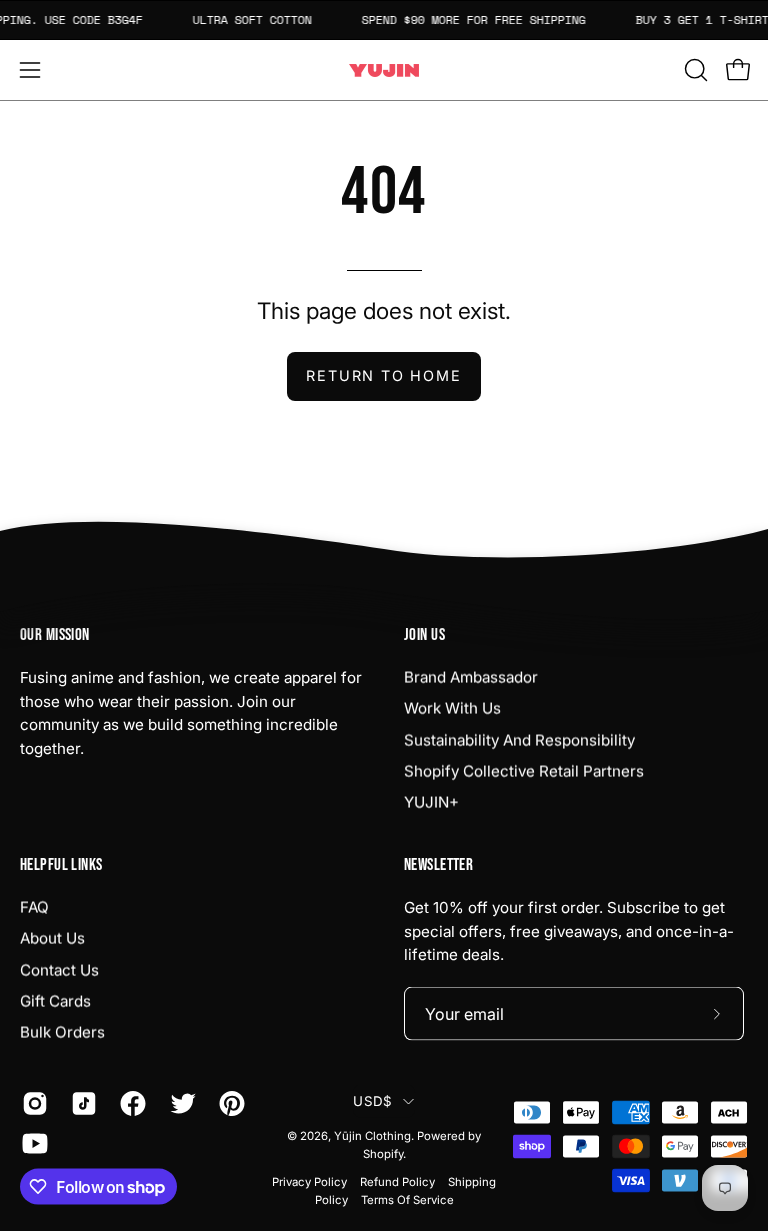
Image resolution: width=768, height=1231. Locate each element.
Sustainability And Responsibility (519, 739)
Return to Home (383, 375)
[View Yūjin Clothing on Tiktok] (80, 1104)
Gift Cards (55, 1000)
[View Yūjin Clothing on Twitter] (179, 1104)
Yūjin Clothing (372, 1136)
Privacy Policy (309, 1181)
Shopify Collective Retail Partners (524, 770)
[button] (694, 70)
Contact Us (59, 969)
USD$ (372, 1101)
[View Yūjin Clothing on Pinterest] (228, 1104)
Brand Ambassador (471, 676)
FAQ (34, 906)
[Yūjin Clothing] (384, 70)
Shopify (383, 1154)
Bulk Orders (62, 1032)
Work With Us (452, 708)
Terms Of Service (407, 1199)
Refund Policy (397, 1181)
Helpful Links (61, 865)
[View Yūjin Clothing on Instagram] (31, 1104)
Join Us (424, 635)
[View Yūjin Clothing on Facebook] (129, 1104)
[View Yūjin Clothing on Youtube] (31, 1144)
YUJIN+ (431, 802)
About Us (52, 938)
